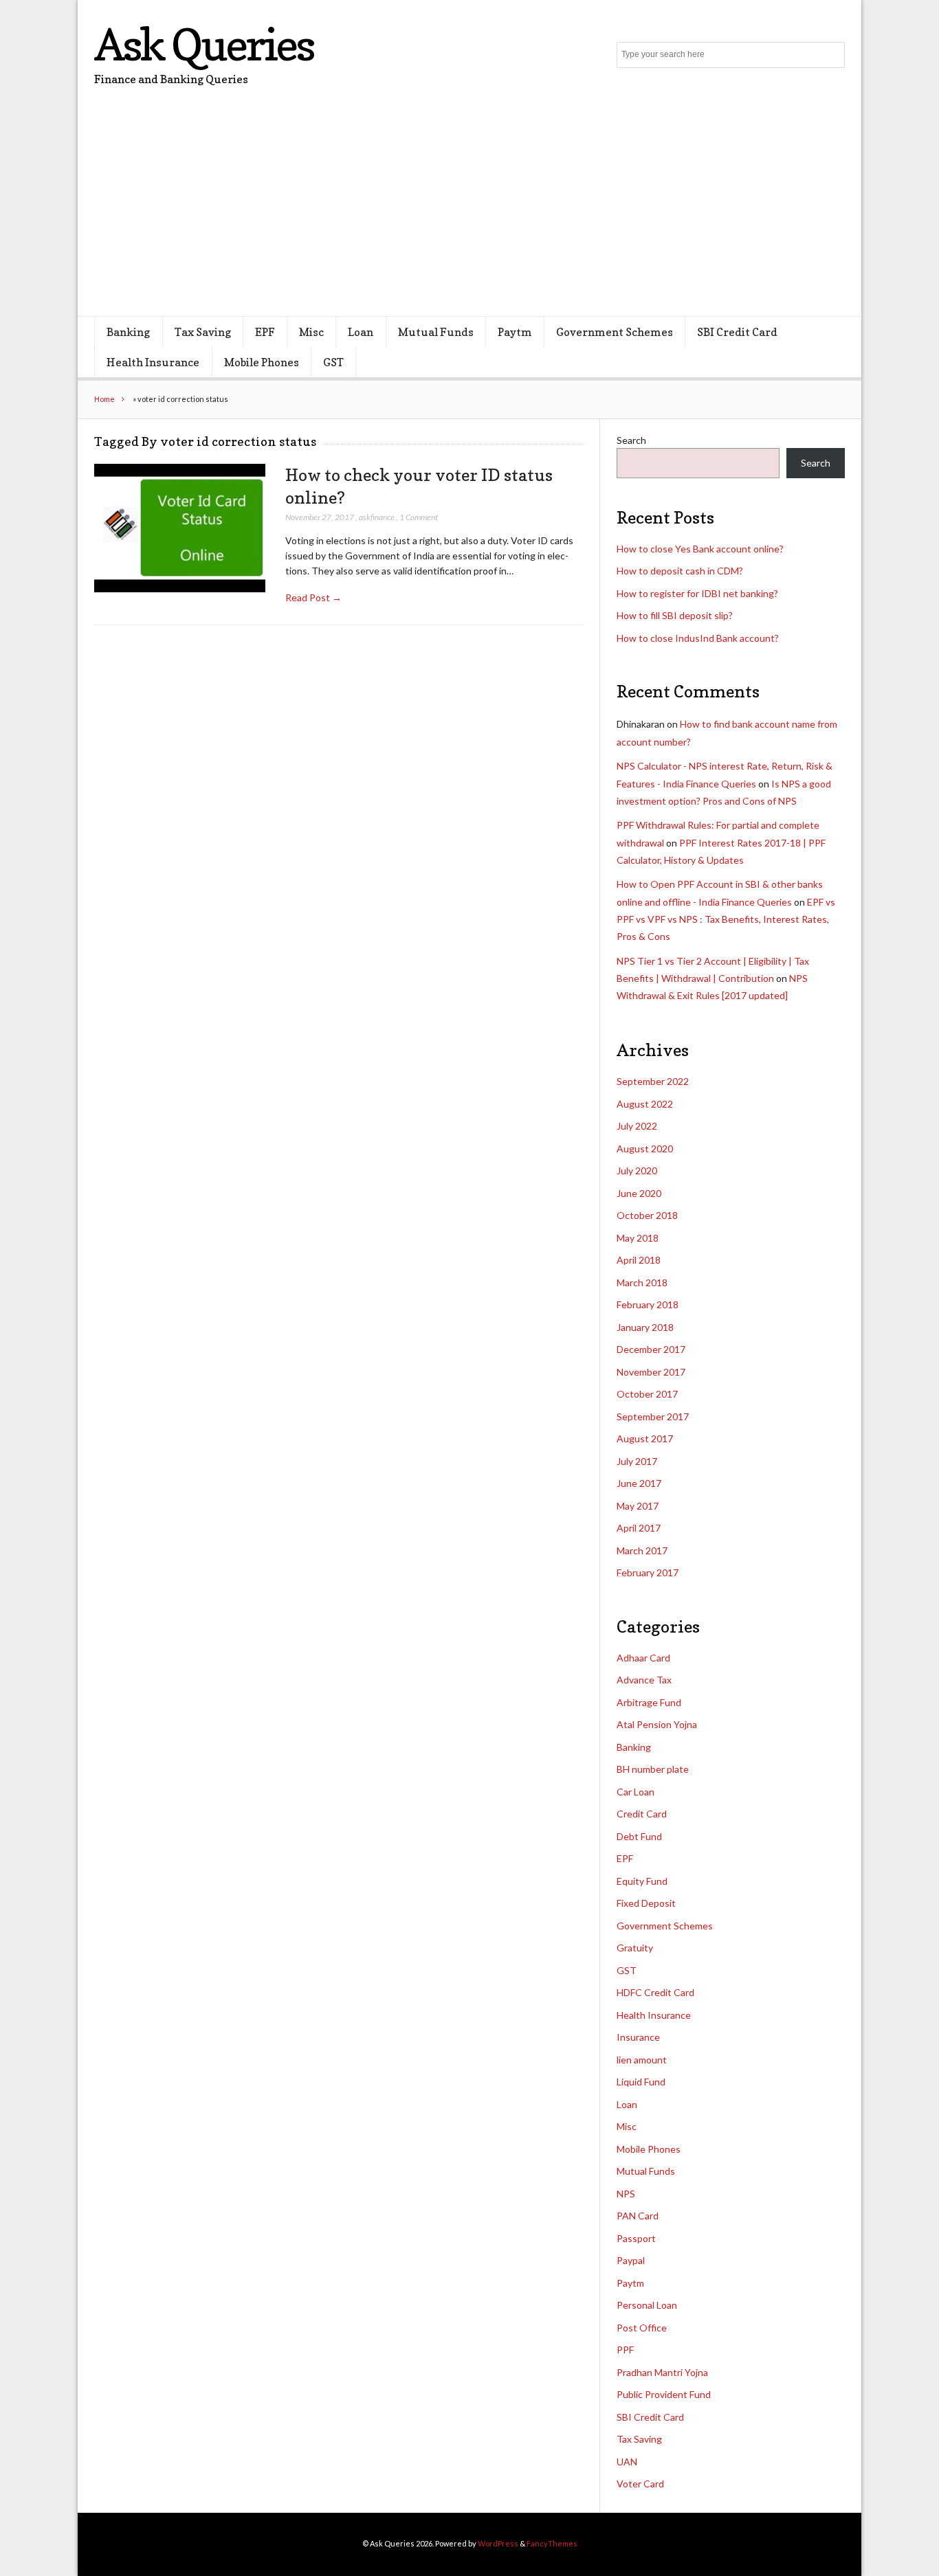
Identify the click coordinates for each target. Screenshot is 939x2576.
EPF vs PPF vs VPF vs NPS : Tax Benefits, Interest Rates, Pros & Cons (726, 919)
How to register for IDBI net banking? (697, 593)
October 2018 (647, 1215)
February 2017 (648, 1572)
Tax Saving (203, 332)
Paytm (515, 332)
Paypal (631, 2260)
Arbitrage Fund (649, 1702)
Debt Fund (639, 1836)
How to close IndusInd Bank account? (698, 638)
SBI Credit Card (737, 332)
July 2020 (637, 1171)
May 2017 (638, 1506)
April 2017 (639, 1528)
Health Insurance (153, 362)
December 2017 (651, 1349)
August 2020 (645, 1149)
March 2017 (642, 1550)
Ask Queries (204, 44)
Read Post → (313, 597)
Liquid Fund (641, 2082)
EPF (265, 332)
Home (104, 399)
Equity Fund (642, 1881)
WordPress (498, 2543)
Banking (128, 332)
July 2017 (637, 1461)
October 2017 (647, 1394)
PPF (625, 2350)
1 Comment (419, 517)
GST (333, 362)
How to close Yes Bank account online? (700, 549)
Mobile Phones (262, 362)
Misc (311, 332)
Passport (636, 2238)
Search (631, 440)
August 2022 (645, 1104)
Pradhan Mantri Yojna (662, 2372)
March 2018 (642, 1283)
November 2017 (651, 1372)
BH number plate (653, 1769)
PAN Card (638, 2216)
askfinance (377, 517)
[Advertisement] (469, 213)
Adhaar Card (643, 1658)
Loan (361, 332)
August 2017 (645, 1438)
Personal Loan (647, 2305)
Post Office (642, 2328)
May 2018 (638, 1238)
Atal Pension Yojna (657, 1724)
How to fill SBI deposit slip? (675, 615)
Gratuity (635, 1948)
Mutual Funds (436, 332)
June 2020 (639, 1193)
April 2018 (639, 1260)
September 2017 (653, 1416)
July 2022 (637, 1126)
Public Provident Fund (664, 2394)
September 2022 (653, 1081)
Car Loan (636, 1792)
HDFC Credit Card (655, 1992)
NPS (626, 2194)
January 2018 (645, 1327)
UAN (627, 2462)
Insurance (638, 2037)
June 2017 (639, 1483)
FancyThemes (552, 2543)
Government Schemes (615, 332)
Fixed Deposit (646, 1903)
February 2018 (648, 1304)
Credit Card (642, 1814)
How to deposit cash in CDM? (680, 571)
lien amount (642, 2060)
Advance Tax (644, 1680)
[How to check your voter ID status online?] (180, 528)
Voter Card (640, 2484)
